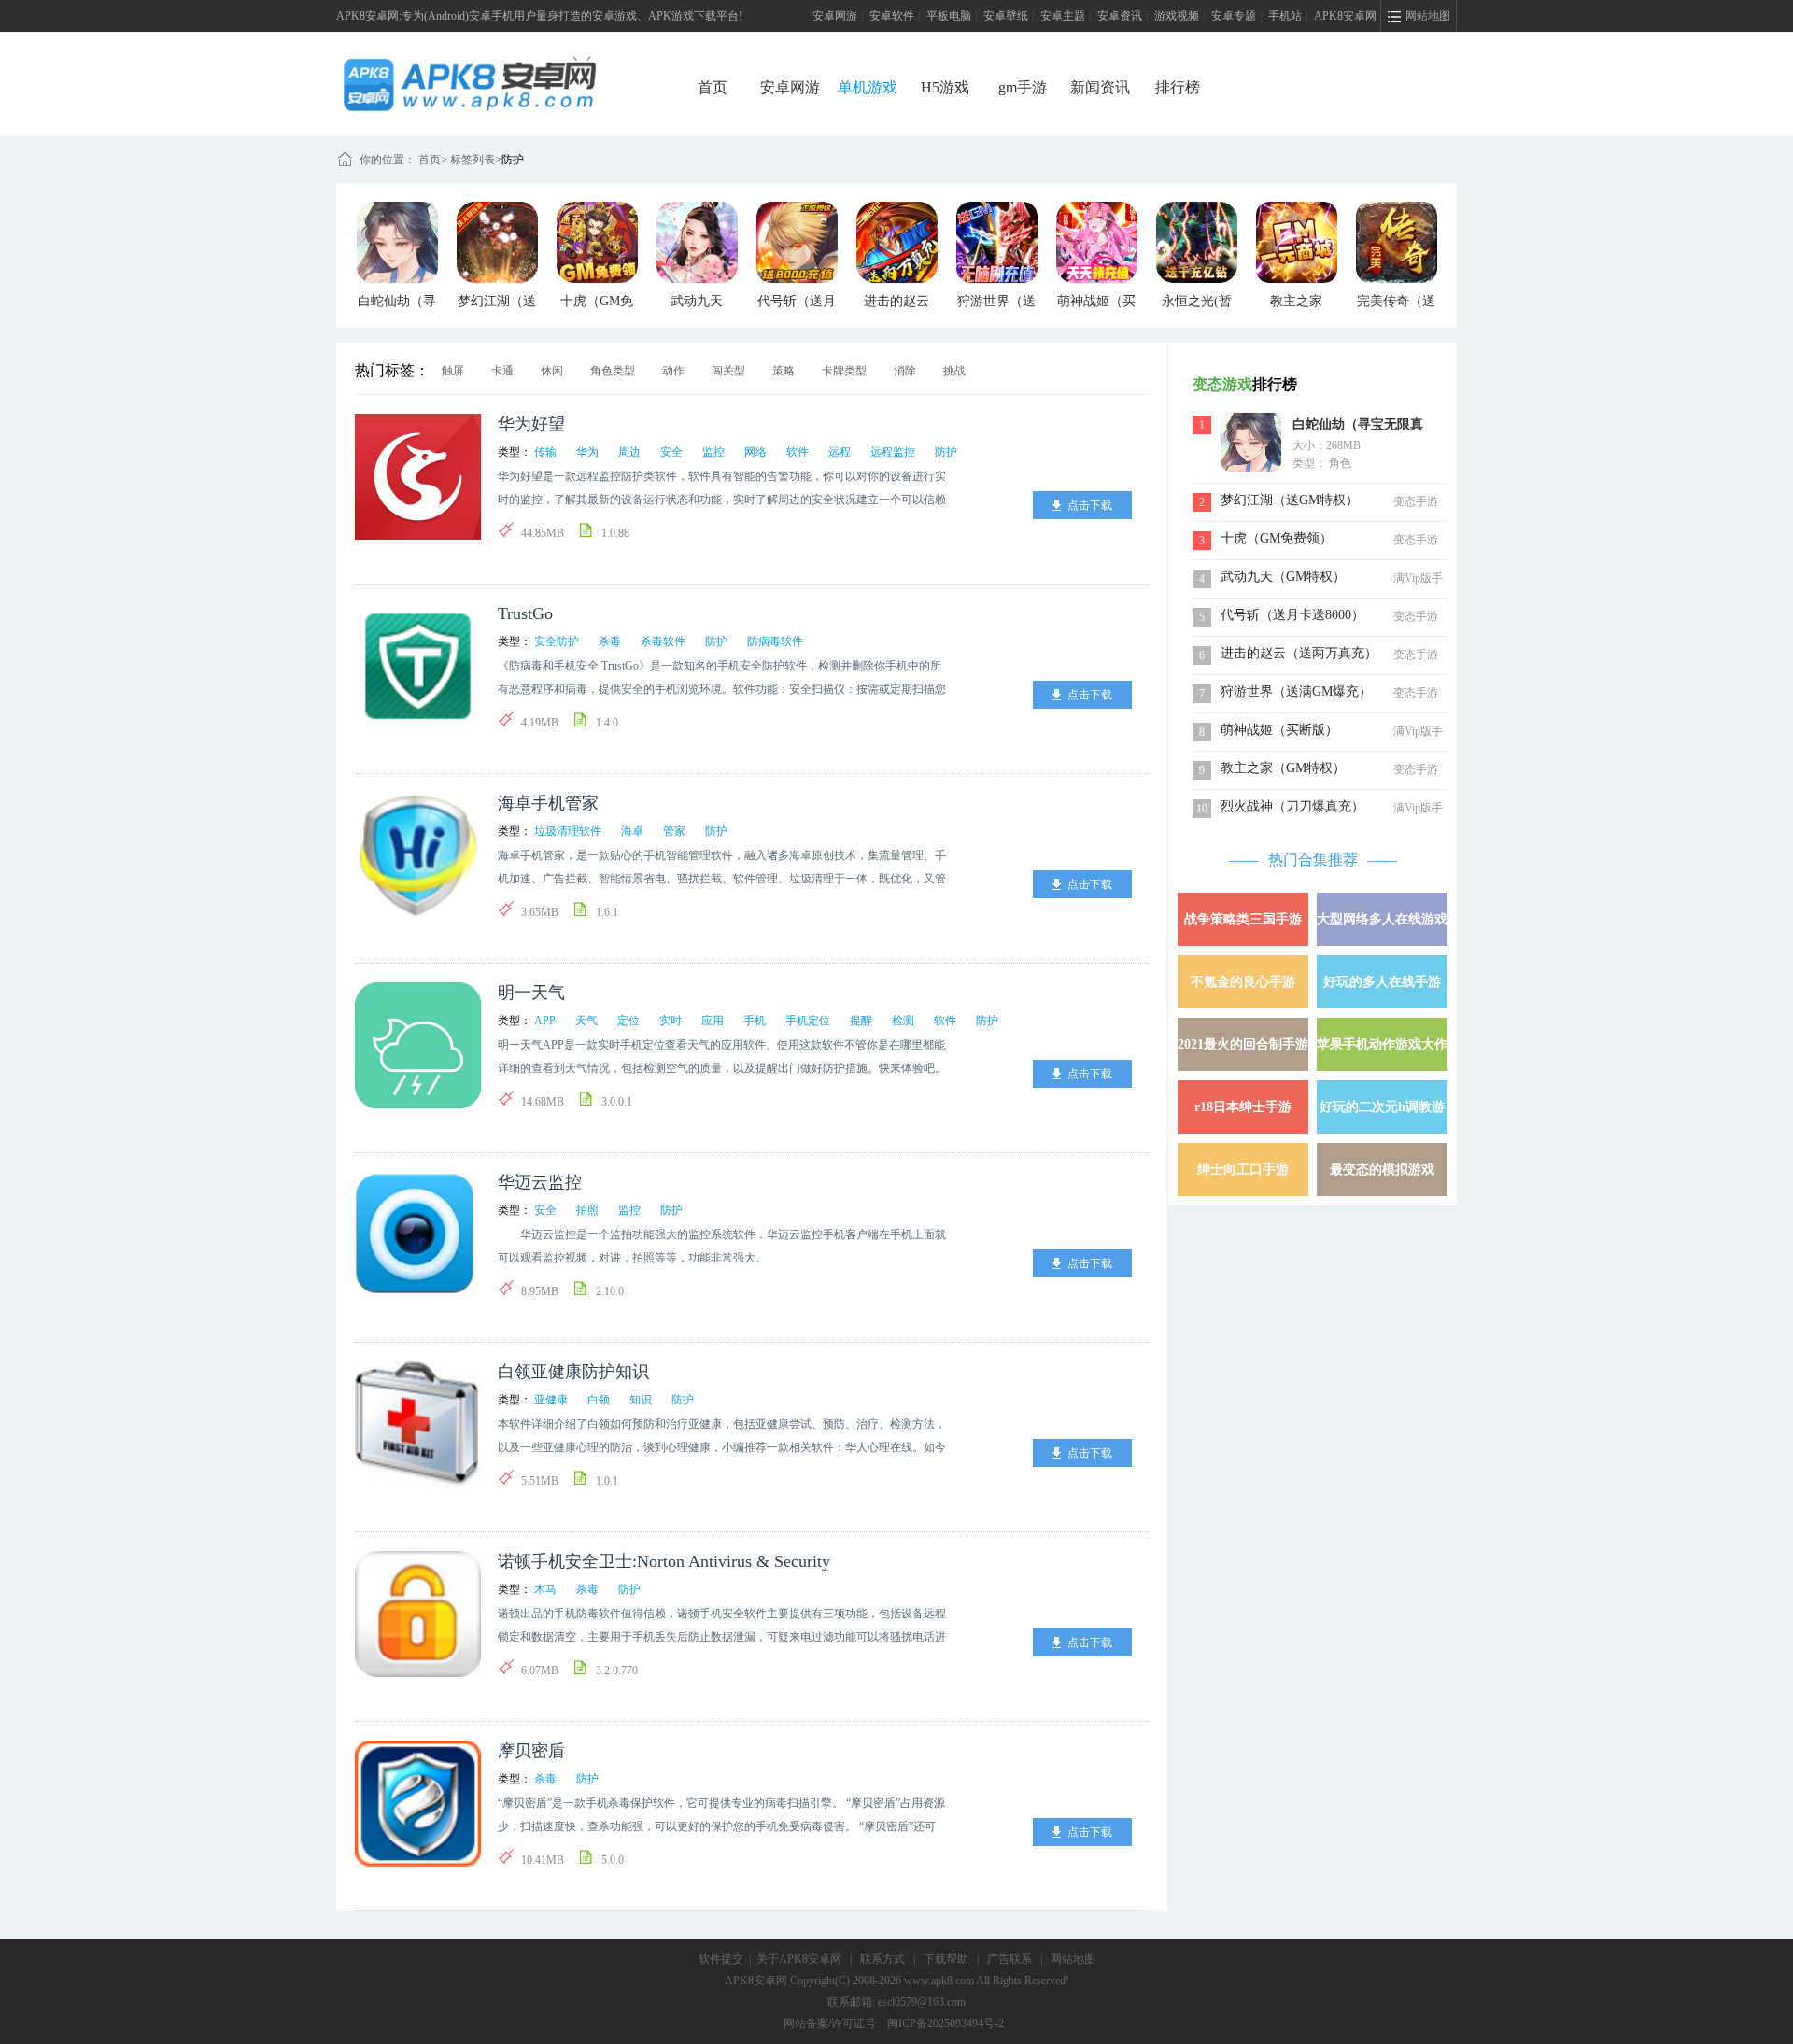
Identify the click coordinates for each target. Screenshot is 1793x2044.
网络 (755, 452)
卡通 (502, 371)
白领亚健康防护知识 (573, 1372)
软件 (798, 452)
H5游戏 (945, 87)
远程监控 (893, 452)
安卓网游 (835, 16)
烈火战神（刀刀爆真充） (1292, 806)
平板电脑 (949, 16)
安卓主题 (1063, 16)
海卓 (632, 831)
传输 (545, 452)
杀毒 (610, 641)
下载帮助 (946, 1959)
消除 (905, 371)
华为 (587, 452)
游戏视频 (1177, 16)
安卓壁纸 (1006, 16)
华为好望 (531, 424)
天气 (586, 1021)
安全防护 (557, 641)
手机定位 (808, 1021)
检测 (903, 1021)
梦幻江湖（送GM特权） (1290, 500)
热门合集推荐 (1313, 860)
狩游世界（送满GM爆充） (1296, 691)
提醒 (861, 1021)
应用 (713, 1021)
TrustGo (525, 613)
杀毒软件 (663, 641)
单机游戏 (868, 87)
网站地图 (1073, 1959)
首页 (713, 87)
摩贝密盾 (531, 1751)
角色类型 (613, 371)
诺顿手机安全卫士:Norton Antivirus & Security (664, 1561)
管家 (674, 831)
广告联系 (1009, 1959)
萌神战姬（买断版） (1279, 730)
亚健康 (551, 1400)
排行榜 (1178, 87)
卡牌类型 (844, 371)
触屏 (453, 371)
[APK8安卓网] (498, 62)
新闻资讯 (1100, 87)
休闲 (552, 371)
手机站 (1285, 16)
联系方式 (882, 1959)
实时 (671, 1021)
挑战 (954, 371)
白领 (599, 1400)
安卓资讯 (1120, 16)
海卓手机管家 (548, 803)
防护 (513, 160)
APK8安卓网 (1345, 16)
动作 (673, 371)
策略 (784, 371)
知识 (641, 1400)
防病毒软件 (775, 641)
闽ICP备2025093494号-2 (946, 2023)
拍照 (587, 1210)
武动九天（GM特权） (1283, 577)
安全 (671, 452)
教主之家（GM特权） (1283, 768)
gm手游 (1023, 87)
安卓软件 (892, 16)
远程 (840, 452)
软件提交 (721, 1959)
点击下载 (1090, 505)
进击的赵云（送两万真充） (1299, 653)
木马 (545, 1589)
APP (545, 1021)
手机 (755, 1021)
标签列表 (473, 160)
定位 (628, 1021)
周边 (629, 452)
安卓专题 (1234, 16)
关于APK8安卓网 (799, 1959)
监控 (713, 452)
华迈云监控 (540, 1182)
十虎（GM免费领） (1277, 538)
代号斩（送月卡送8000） (1292, 615)
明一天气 (531, 993)
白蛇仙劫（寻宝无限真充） (1358, 427)
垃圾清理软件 (568, 831)
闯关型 (728, 371)
